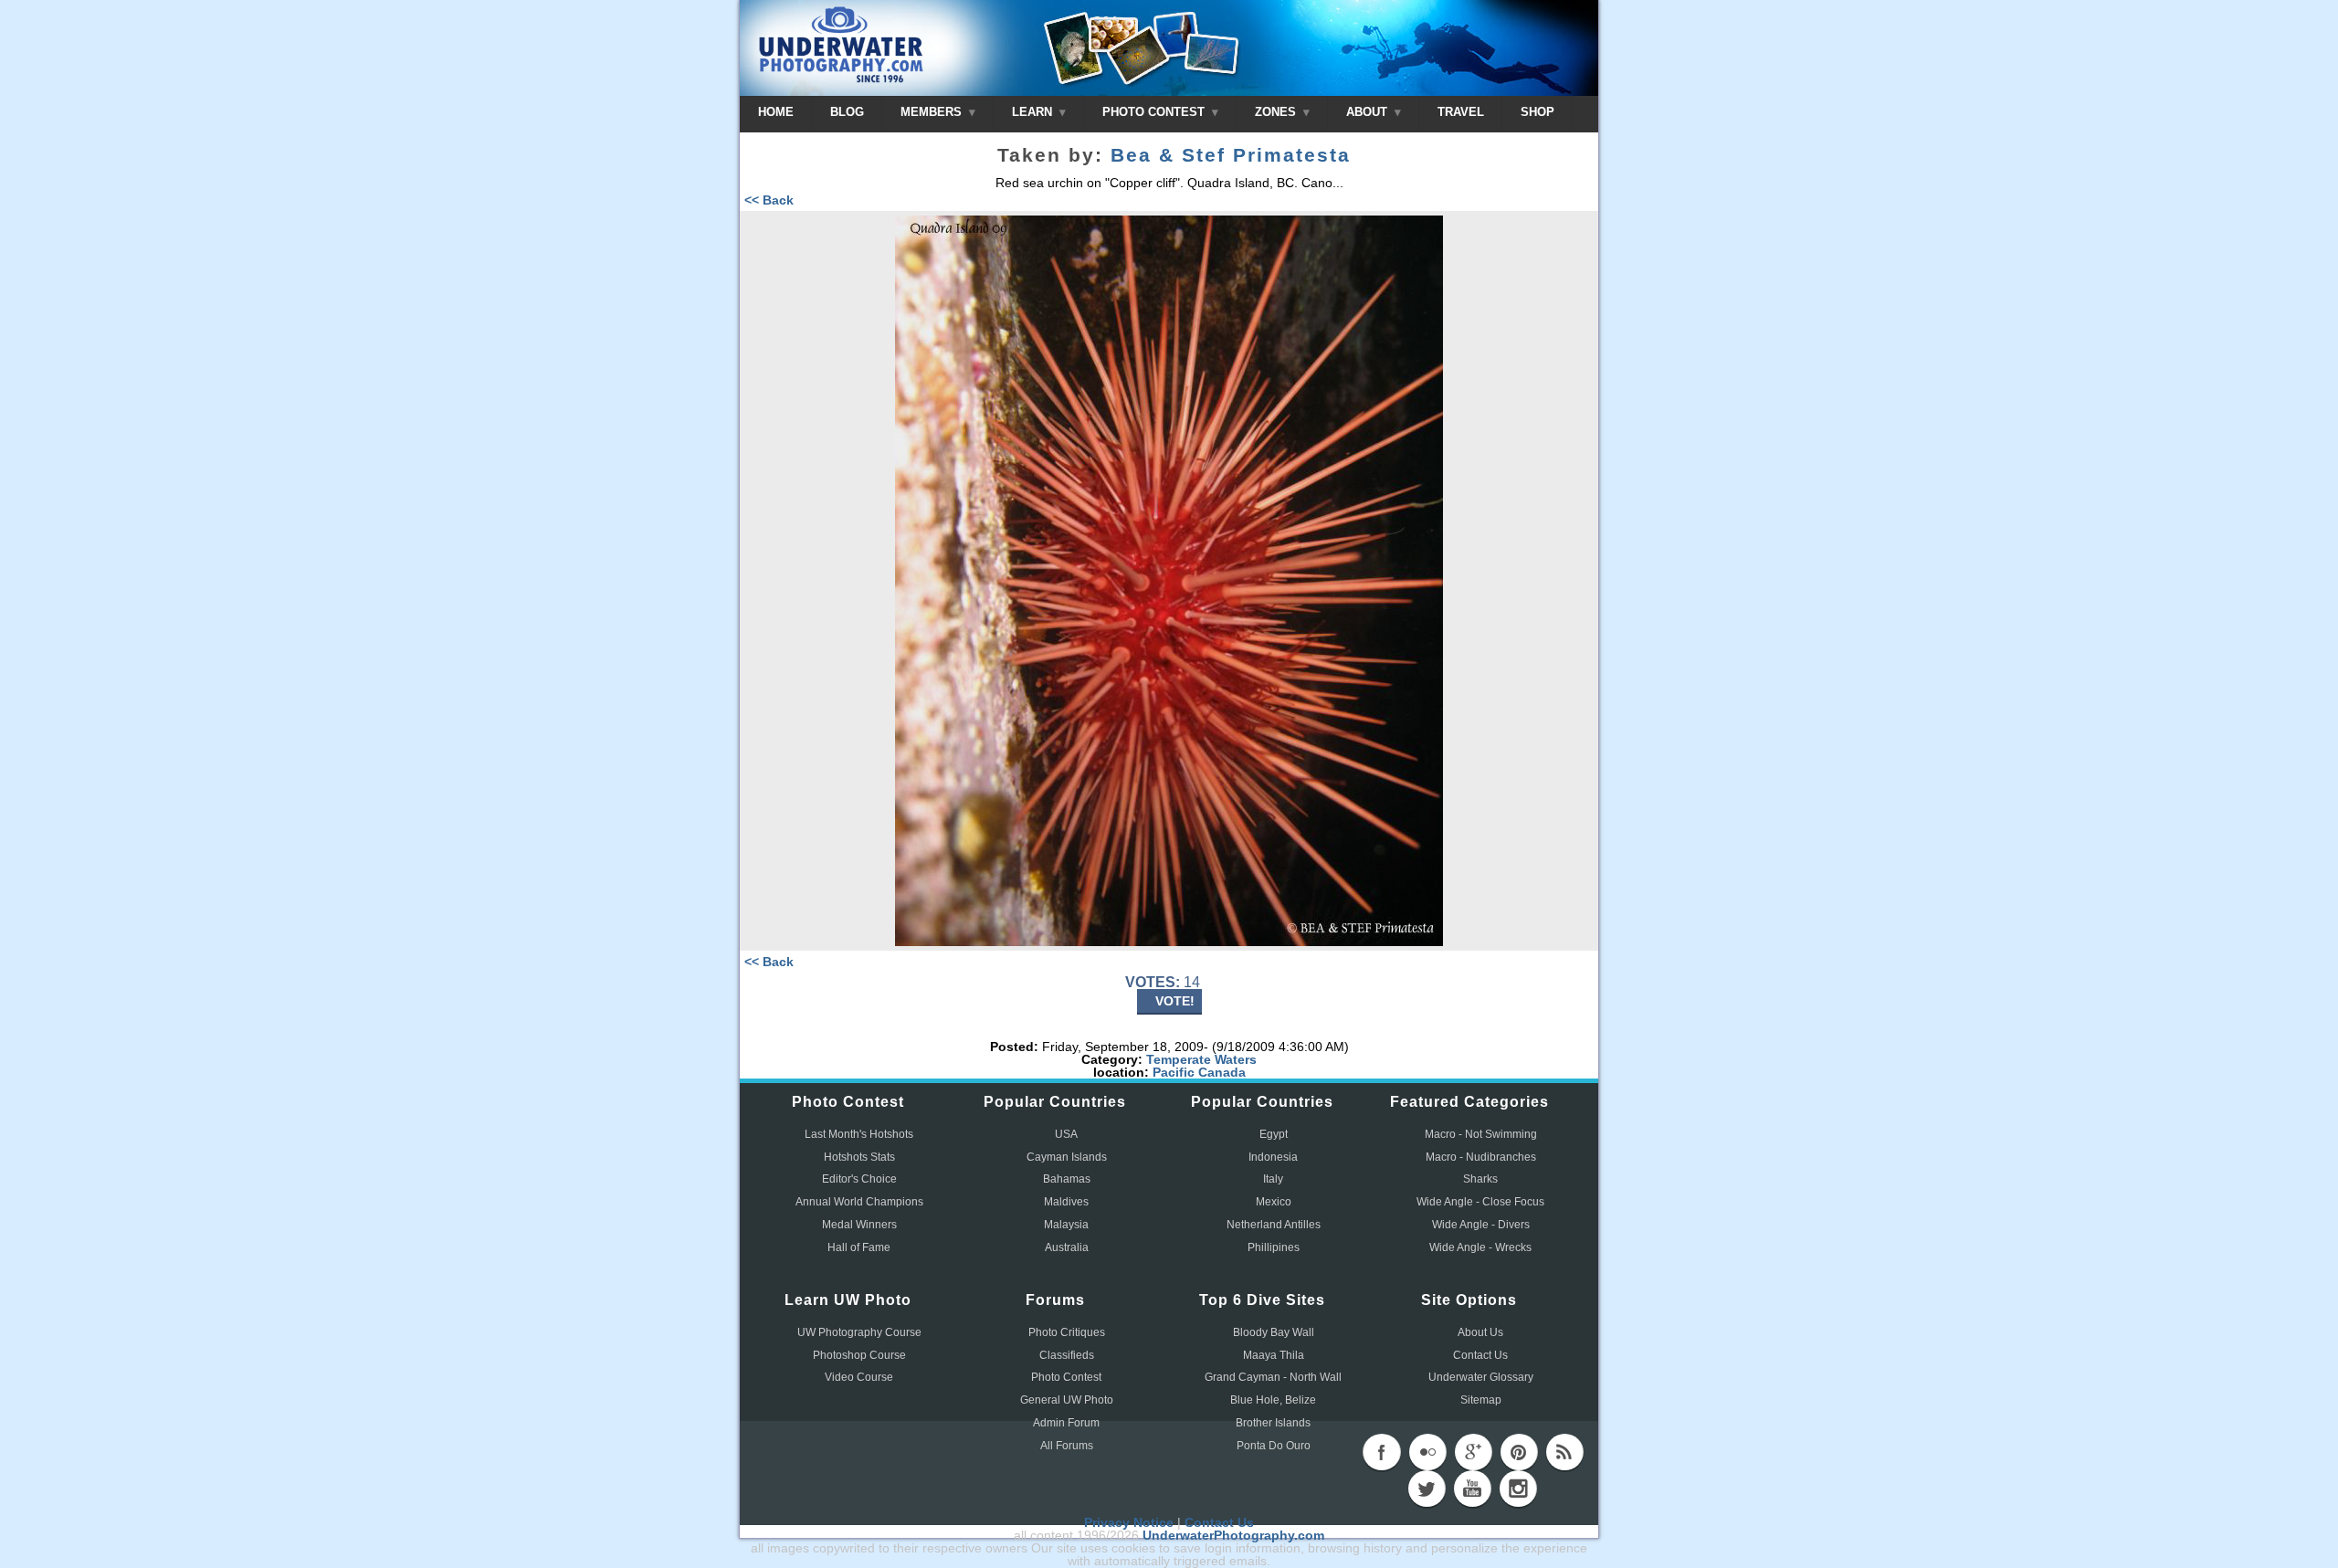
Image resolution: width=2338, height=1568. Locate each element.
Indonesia (1273, 1157)
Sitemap (1481, 1400)
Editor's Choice (859, 1179)
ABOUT (1369, 112)
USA (1066, 1134)
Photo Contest (1066, 1377)
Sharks (1480, 1179)
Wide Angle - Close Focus (1480, 1202)
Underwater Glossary (1481, 1377)
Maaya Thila (1274, 1355)
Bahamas (1067, 1179)
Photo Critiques (1067, 1332)
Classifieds (1067, 1355)
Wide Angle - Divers (1481, 1225)
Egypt (1274, 1134)
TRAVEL (1461, 112)
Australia (1067, 1247)
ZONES (1277, 112)
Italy (1273, 1179)
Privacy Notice (1129, 1522)
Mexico (1274, 1202)
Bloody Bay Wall (1274, 1332)
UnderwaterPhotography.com (1233, 1535)
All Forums (1067, 1446)
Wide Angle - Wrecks (1480, 1247)
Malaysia (1066, 1225)
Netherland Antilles (1274, 1225)
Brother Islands (1273, 1423)
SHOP (1538, 112)
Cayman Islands (1067, 1157)
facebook (1382, 1452)
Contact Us (1480, 1355)
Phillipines (1274, 1247)
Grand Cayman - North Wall (1273, 1377)
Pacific (1174, 1072)
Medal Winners (859, 1225)
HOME (776, 112)
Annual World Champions (859, 1202)
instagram (1518, 1489)
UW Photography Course (859, 1332)
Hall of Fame (859, 1247)
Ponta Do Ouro (1274, 1446)
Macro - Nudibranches (1481, 1157)
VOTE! (1175, 1001)
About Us (1480, 1332)
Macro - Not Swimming (1481, 1134)
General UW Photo (1067, 1400)
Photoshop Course (859, 1355)
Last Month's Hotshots (859, 1134)
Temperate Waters (1201, 1059)
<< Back (769, 200)
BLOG (847, 112)
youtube (1472, 1489)
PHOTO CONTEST (1155, 112)
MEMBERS (933, 112)
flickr (1427, 1452)
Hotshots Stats (859, 1157)
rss (1564, 1452)
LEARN (1034, 112)
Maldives (1066, 1202)
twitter (1427, 1489)
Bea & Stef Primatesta (1231, 155)
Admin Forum (1066, 1423)
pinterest (1519, 1452)
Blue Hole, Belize (1273, 1400)
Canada (1222, 1072)
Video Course (859, 1377)
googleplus (1473, 1452)
